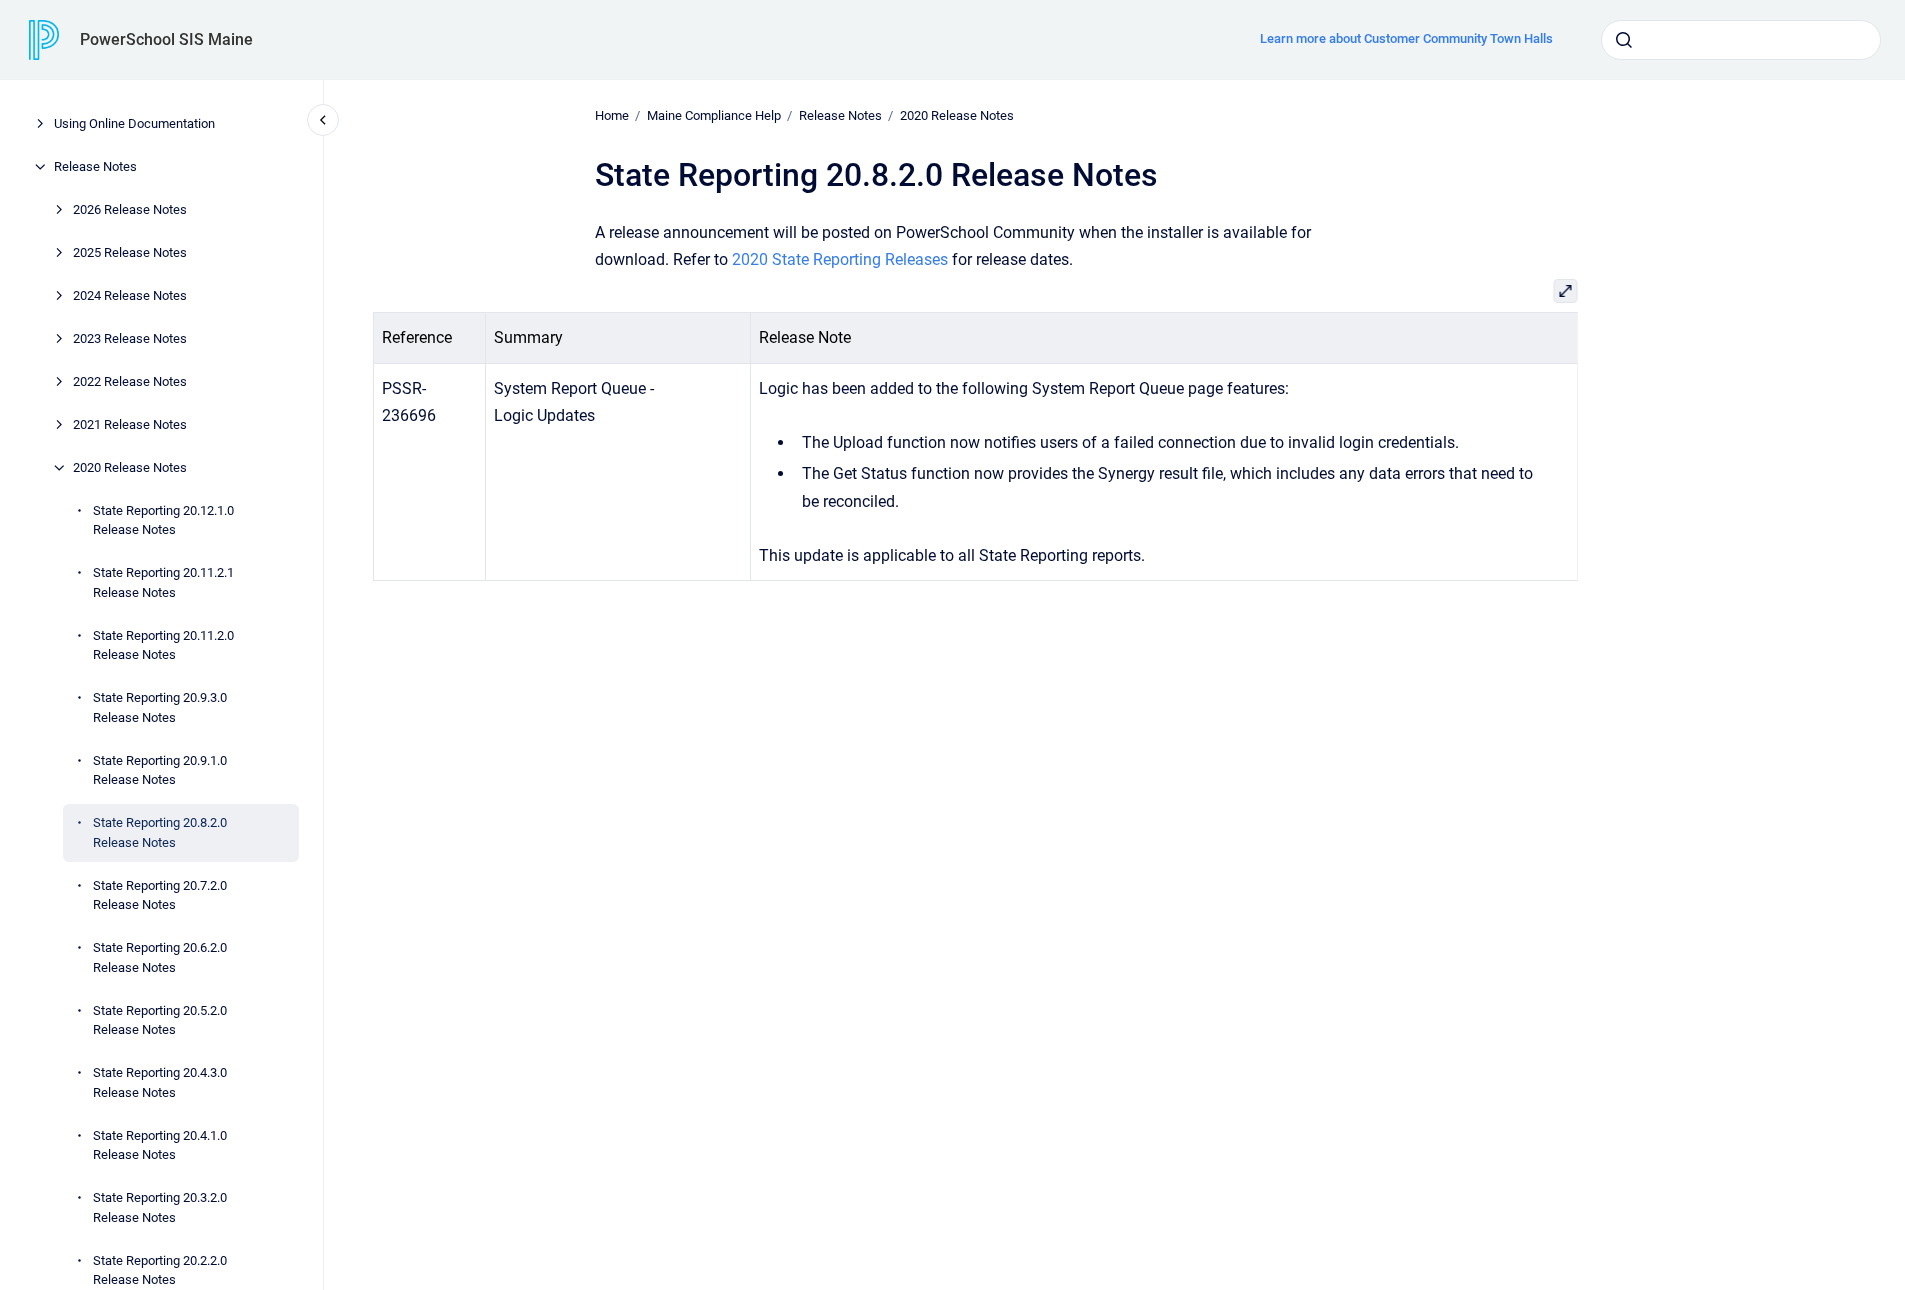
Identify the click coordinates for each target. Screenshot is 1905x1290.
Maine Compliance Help (714, 115)
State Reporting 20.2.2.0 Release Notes (160, 1270)
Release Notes (95, 166)
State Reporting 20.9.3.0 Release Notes (160, 707)
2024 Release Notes (130, 295)
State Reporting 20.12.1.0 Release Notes (163, 520)
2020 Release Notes (130, 467)
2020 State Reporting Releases (840, 259)
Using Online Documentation (134, 123)
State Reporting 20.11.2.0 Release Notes (163, 645)
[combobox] (1741, 40)
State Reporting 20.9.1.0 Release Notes (160, 770)
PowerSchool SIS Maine (166, 39)
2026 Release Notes (130, 209)
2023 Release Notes (130, 338)
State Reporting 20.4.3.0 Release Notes (160, 1082)
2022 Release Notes (130, 381)
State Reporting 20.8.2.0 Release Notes (160, 832)
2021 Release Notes (130, 424)
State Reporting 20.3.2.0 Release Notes (160, 1207)
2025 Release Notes (130, 252)
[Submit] (1624, 40)
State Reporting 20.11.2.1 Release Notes (163, 582)
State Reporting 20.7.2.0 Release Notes (160, 895)
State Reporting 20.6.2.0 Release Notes (160, 957)
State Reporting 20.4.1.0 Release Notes (160, 1145)
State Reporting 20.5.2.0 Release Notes (160, 1020)
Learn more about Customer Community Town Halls (1406, 38)
